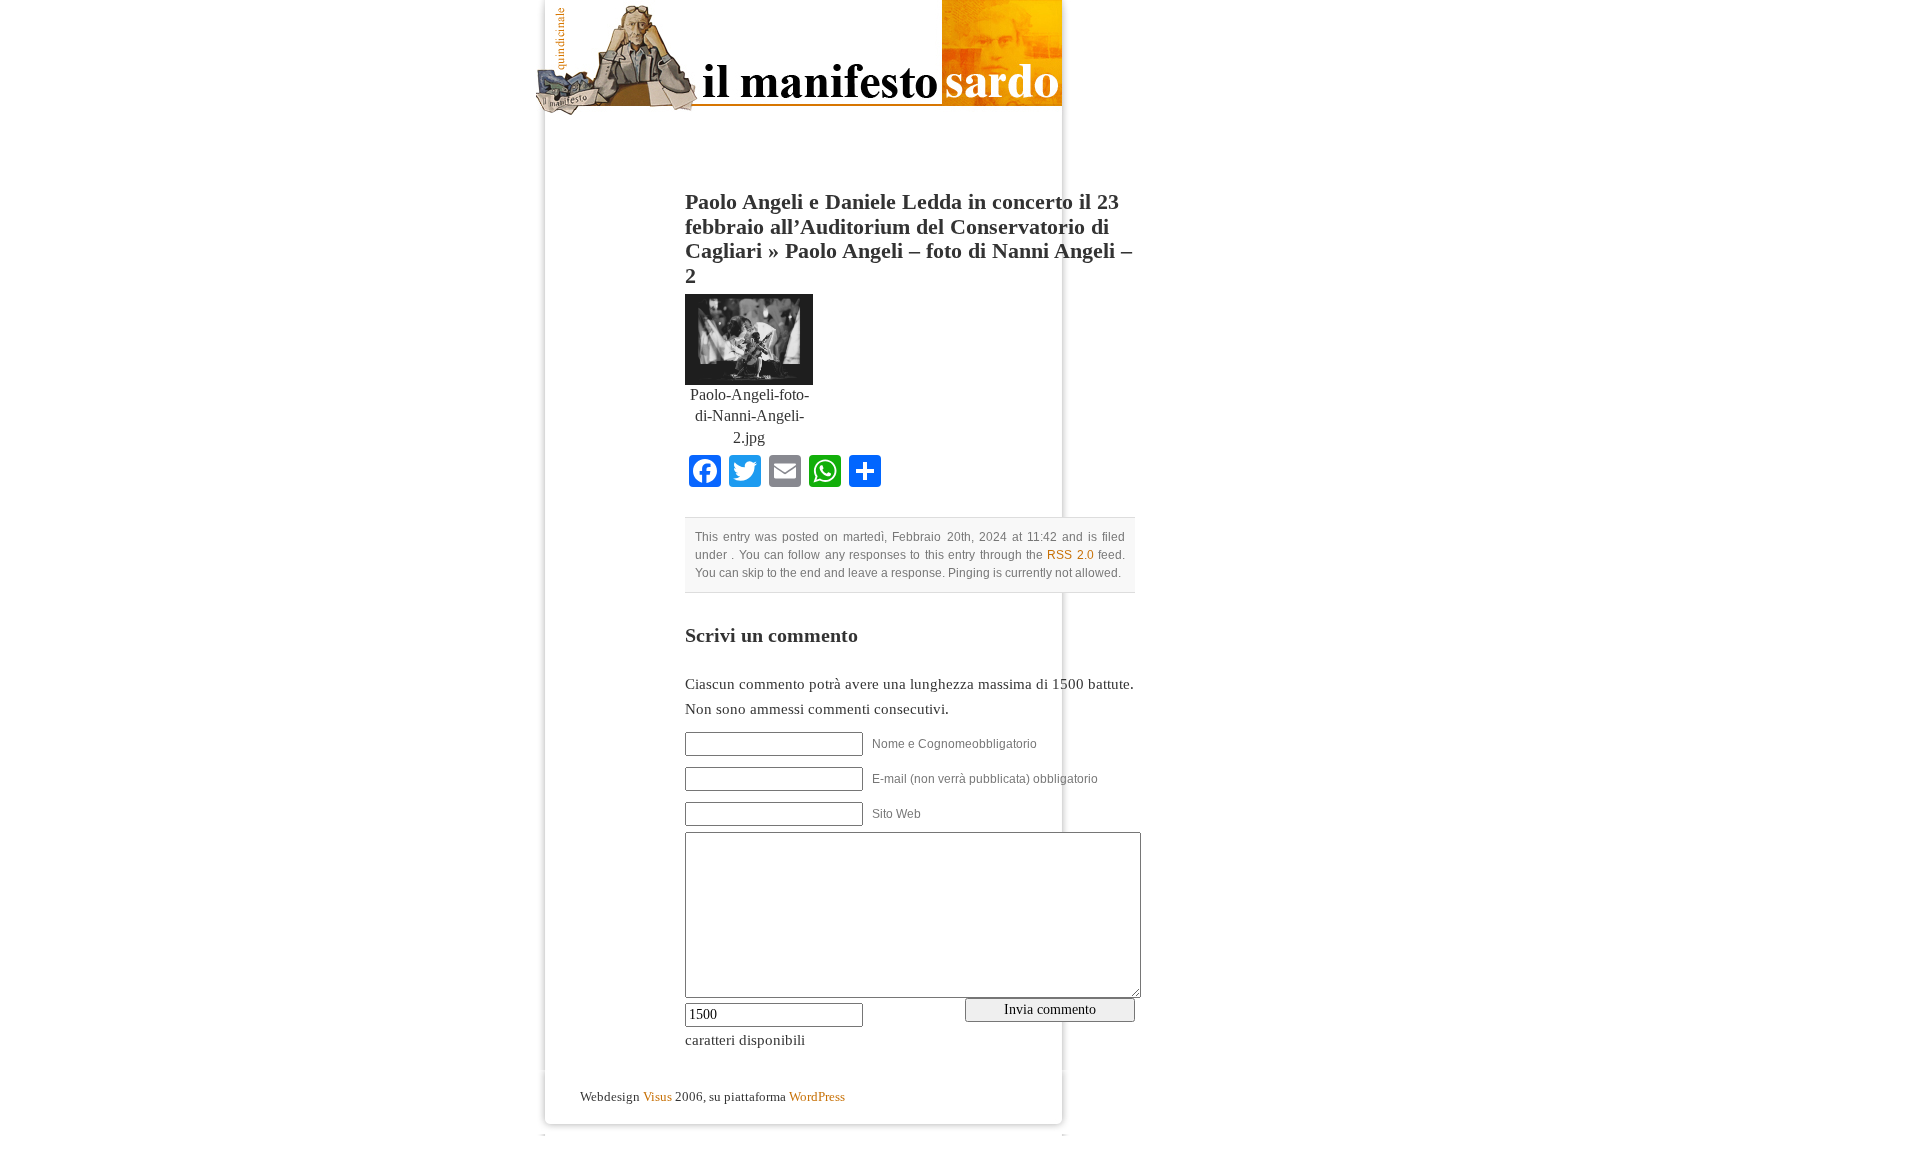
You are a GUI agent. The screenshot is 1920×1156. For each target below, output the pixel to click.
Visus (657, 1097)
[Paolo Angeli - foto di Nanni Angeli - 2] (749, 380)
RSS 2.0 (1070, 555)
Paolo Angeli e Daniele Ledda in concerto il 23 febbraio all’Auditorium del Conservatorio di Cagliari (902, 226)
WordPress (817, 1097)
